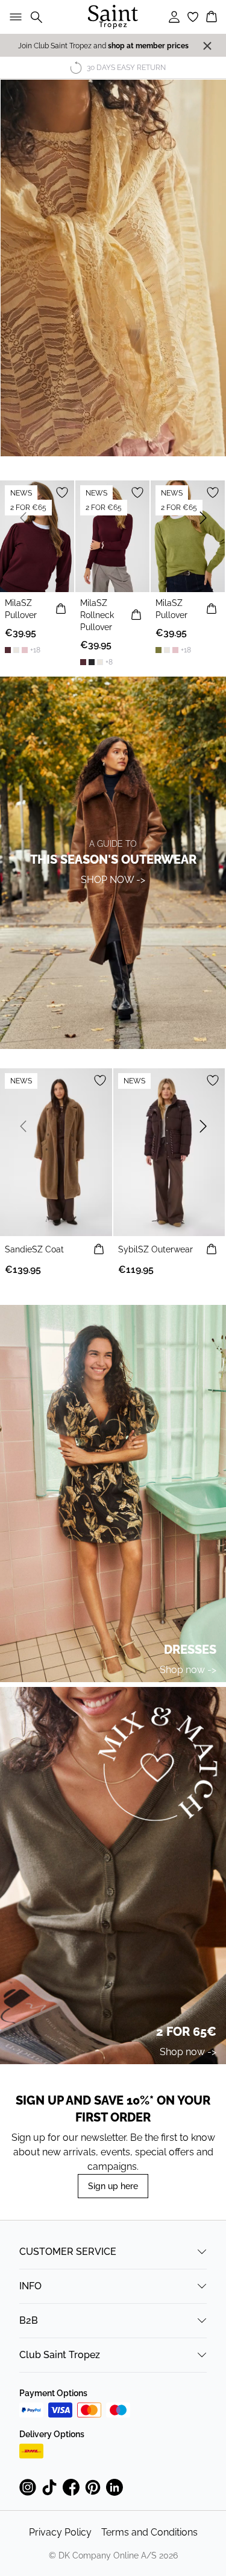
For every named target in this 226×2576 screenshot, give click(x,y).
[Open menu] (13, 17)
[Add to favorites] (62, 493)
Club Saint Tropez (60, 2355)
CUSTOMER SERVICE (68, 2252)
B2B (29, 2320)
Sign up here (113, 2186)
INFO (30, 2286)
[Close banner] (207, 46)
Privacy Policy (60, 2532)
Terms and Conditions (149, 2532)
